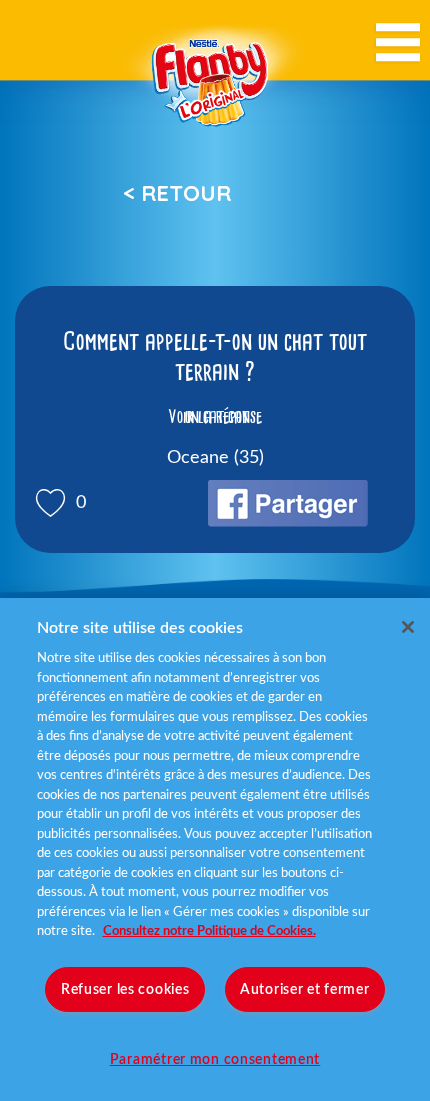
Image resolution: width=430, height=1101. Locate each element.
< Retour (177, 193)
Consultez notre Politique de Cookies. (209, 931)
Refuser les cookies (125, 989)
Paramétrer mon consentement (215, 1059)
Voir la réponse (215, 417)
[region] (215, 849)
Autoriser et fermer (305, 989)
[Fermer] (408, 627)
